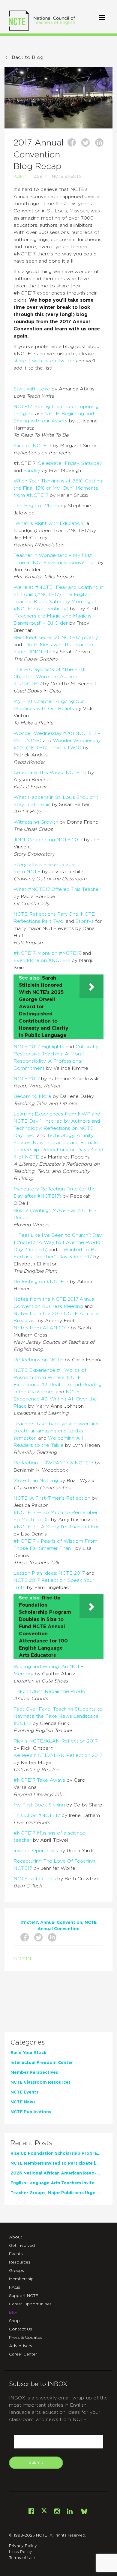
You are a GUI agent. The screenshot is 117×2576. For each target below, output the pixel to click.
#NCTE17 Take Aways (39, 1780)
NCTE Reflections (35, 1879)
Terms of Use (22, 2558)
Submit (36, 2462)
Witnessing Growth (36, 822)
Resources (20, 2262)
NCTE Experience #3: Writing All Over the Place (55, 1399)
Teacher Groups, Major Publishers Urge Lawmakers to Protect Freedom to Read (55, 2193)
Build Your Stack (28, 2053)
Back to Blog (27, 57)
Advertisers (21, 2346)
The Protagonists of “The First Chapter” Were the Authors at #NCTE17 (49, 677)
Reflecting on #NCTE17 (41, 1282)
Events (16, 2254)
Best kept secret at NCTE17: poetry (56, 638)
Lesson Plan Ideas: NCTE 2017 (49, 1573)
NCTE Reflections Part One (46, 914)
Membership (21, 2279)
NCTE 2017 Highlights (39, 1047)
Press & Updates (26, 2338)
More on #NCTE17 (59, 953)
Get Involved (22, 2246)
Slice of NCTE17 (32, 446)
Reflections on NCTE (38, 1360)
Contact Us (21, 2329)
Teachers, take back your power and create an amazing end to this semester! (56, 1431)
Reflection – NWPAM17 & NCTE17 (53, 1463)
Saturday (91, 463)
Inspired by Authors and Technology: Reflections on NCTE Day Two (57, 1128)
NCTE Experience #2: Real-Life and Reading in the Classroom (57, 1385)
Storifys (85, 921)
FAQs (15, 2287)
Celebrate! (50, 463)
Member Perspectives (34, 2073)
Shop (14, 2321)
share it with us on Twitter (44, 361)
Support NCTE (24, 2296)
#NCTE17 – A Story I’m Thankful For (56, 1527)
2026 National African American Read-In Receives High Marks (55, 2173)
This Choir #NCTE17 (37, 1815)
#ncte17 (29, 1923)
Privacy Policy (23, 2546)
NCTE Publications (31, 2112)
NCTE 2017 (27, 1079)
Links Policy (21, 2552)
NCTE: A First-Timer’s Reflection (52, 1498)
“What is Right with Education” (49, 523)
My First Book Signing (39, 1805)
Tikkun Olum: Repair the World (49, 1691)
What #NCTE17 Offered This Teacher (57, 889)
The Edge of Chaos (36, 506)
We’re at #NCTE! (33, 587)
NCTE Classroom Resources (40, 2082)
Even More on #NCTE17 (42, 960)
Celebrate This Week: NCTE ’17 (50, 773)
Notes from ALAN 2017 (41, 1328)
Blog (14, 2313)
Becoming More (32, 1096)
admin (21, 177)
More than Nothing (36, 1481)
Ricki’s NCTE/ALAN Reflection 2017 (55, 1741)
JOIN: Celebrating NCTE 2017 (48, 840)
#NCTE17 (24, 953)
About (16, 2237)
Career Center (23, 2354)
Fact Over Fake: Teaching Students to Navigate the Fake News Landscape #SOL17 (58, 1716)
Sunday (32, 471)
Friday (72, 463)
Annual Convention (61, 1923)
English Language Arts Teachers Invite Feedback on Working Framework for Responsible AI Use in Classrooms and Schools (55, 2183)
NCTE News (23, 2102)
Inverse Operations (36, 1851)
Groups (16, 2271)
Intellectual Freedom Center (42, 2063)
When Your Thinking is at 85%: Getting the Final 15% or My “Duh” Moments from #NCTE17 (58, 488)
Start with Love (32, 389)
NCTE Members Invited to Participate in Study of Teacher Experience (55, 2163)
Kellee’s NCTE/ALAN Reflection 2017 (58, 1755)
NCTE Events (67, 177)
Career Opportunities (30, 2304)
